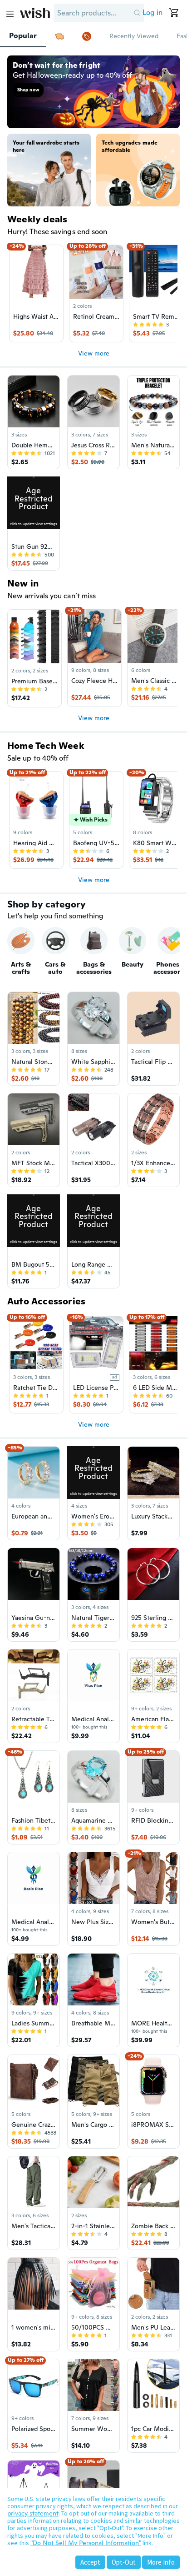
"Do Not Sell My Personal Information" (86, 2543)
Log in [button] (153, 13)
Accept (90, 2562)
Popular (23, 36)
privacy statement (33, 2513)
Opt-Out (124, 2562)
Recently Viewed (134, 36)
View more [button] (94, 353)
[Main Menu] (10, 14)
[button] (137, 13)
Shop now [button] (28, 90)
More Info (161, 2562)
